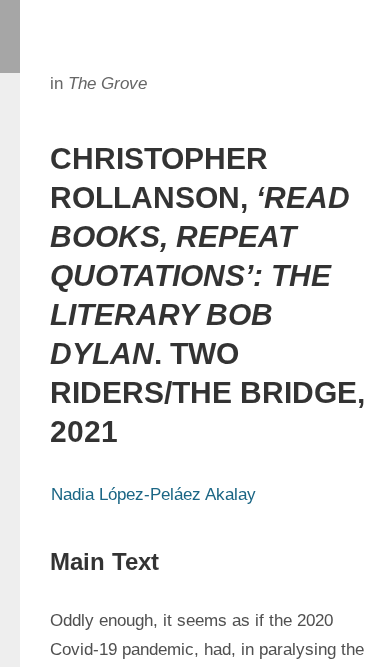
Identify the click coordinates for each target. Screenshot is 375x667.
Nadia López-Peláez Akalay (153, 494)
